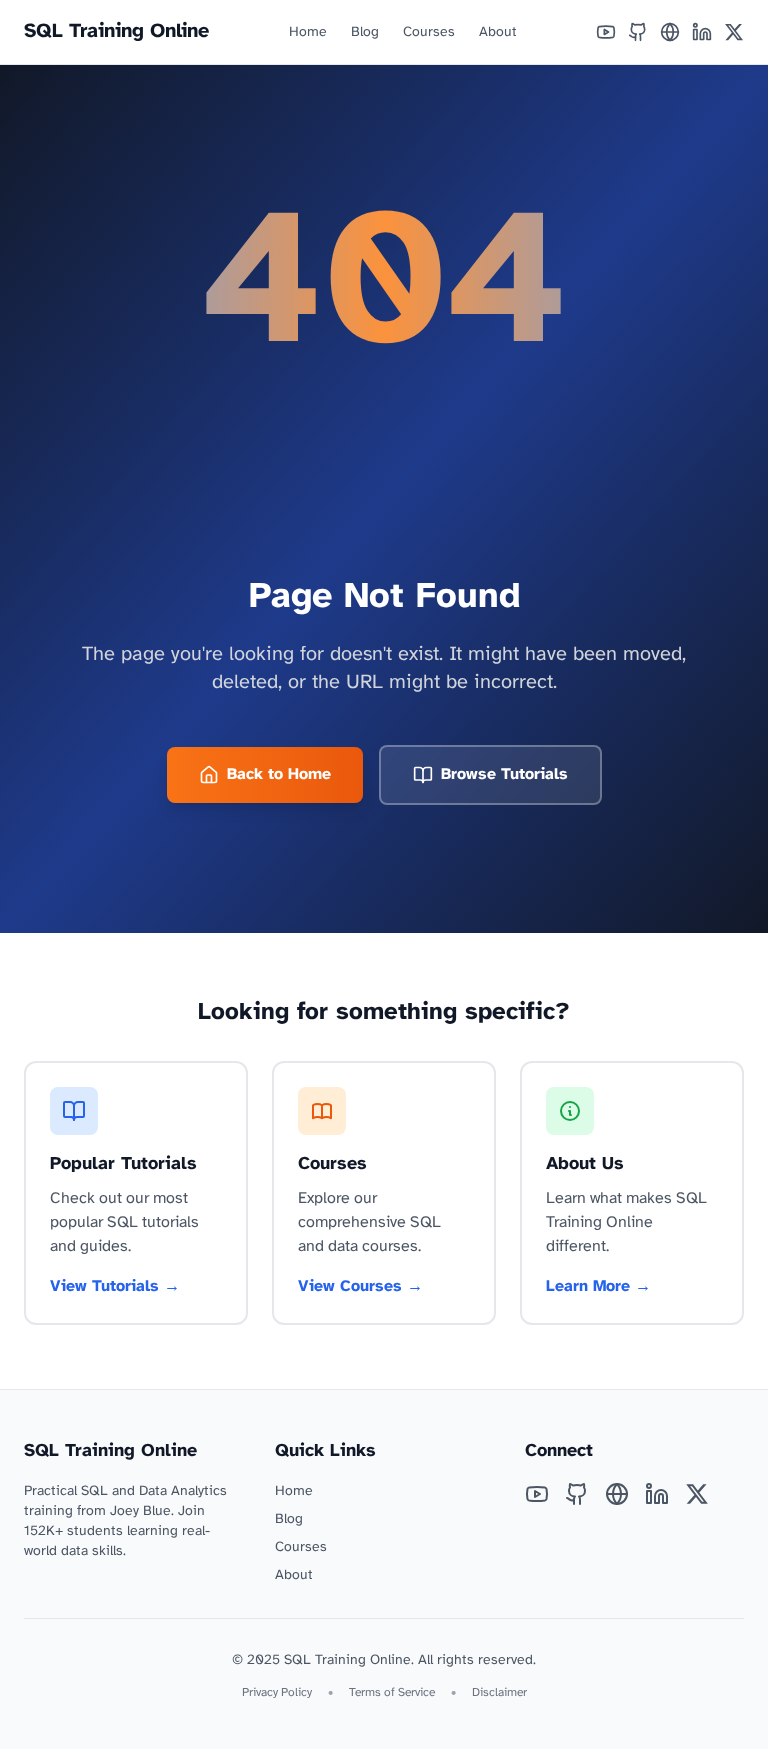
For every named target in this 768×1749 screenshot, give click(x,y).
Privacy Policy (277, 1692)
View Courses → (360, 1286)
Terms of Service (392, 1692)
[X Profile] (734, 32)
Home (308, 32)
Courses (429, 32)
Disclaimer (499, 1692)
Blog (365, 32)
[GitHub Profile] (638, 32)
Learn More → (598, 1286)
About (498, 32)
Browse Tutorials (504, 774)
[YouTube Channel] (606, 32)
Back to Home (279, 774)
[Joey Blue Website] (670, 32)
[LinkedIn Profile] (702, 32)
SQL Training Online (116, 31)
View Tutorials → (115, 1286)
